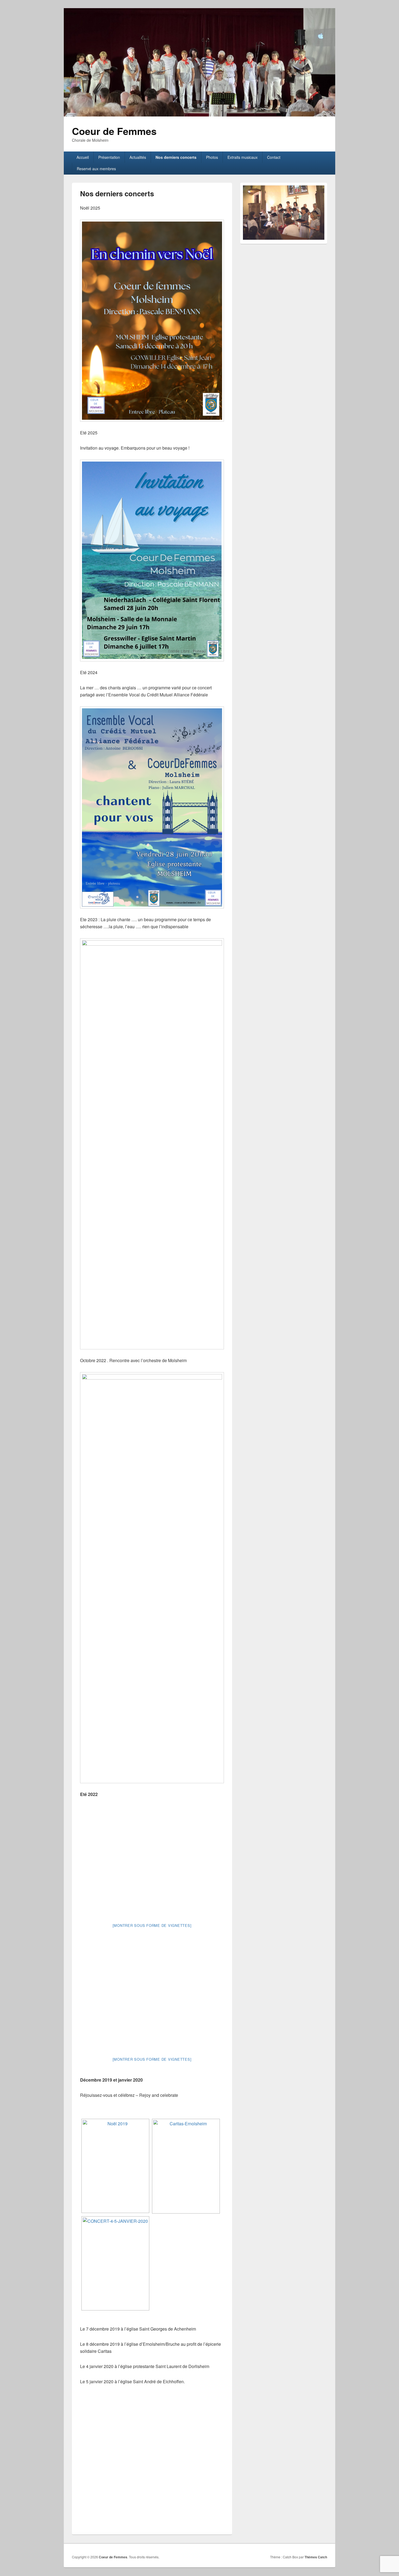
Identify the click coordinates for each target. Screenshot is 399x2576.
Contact (274, 157)
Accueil (83, 157)
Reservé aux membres (96, 169)
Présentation (109, 157)
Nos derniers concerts (176, 157)
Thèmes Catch (316, 2557)
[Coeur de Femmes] (199, 115)
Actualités (138, 157)
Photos (212, 157)
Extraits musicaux (243, 157)
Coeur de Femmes (114, 131)
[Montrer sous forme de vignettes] (152, 1925)
